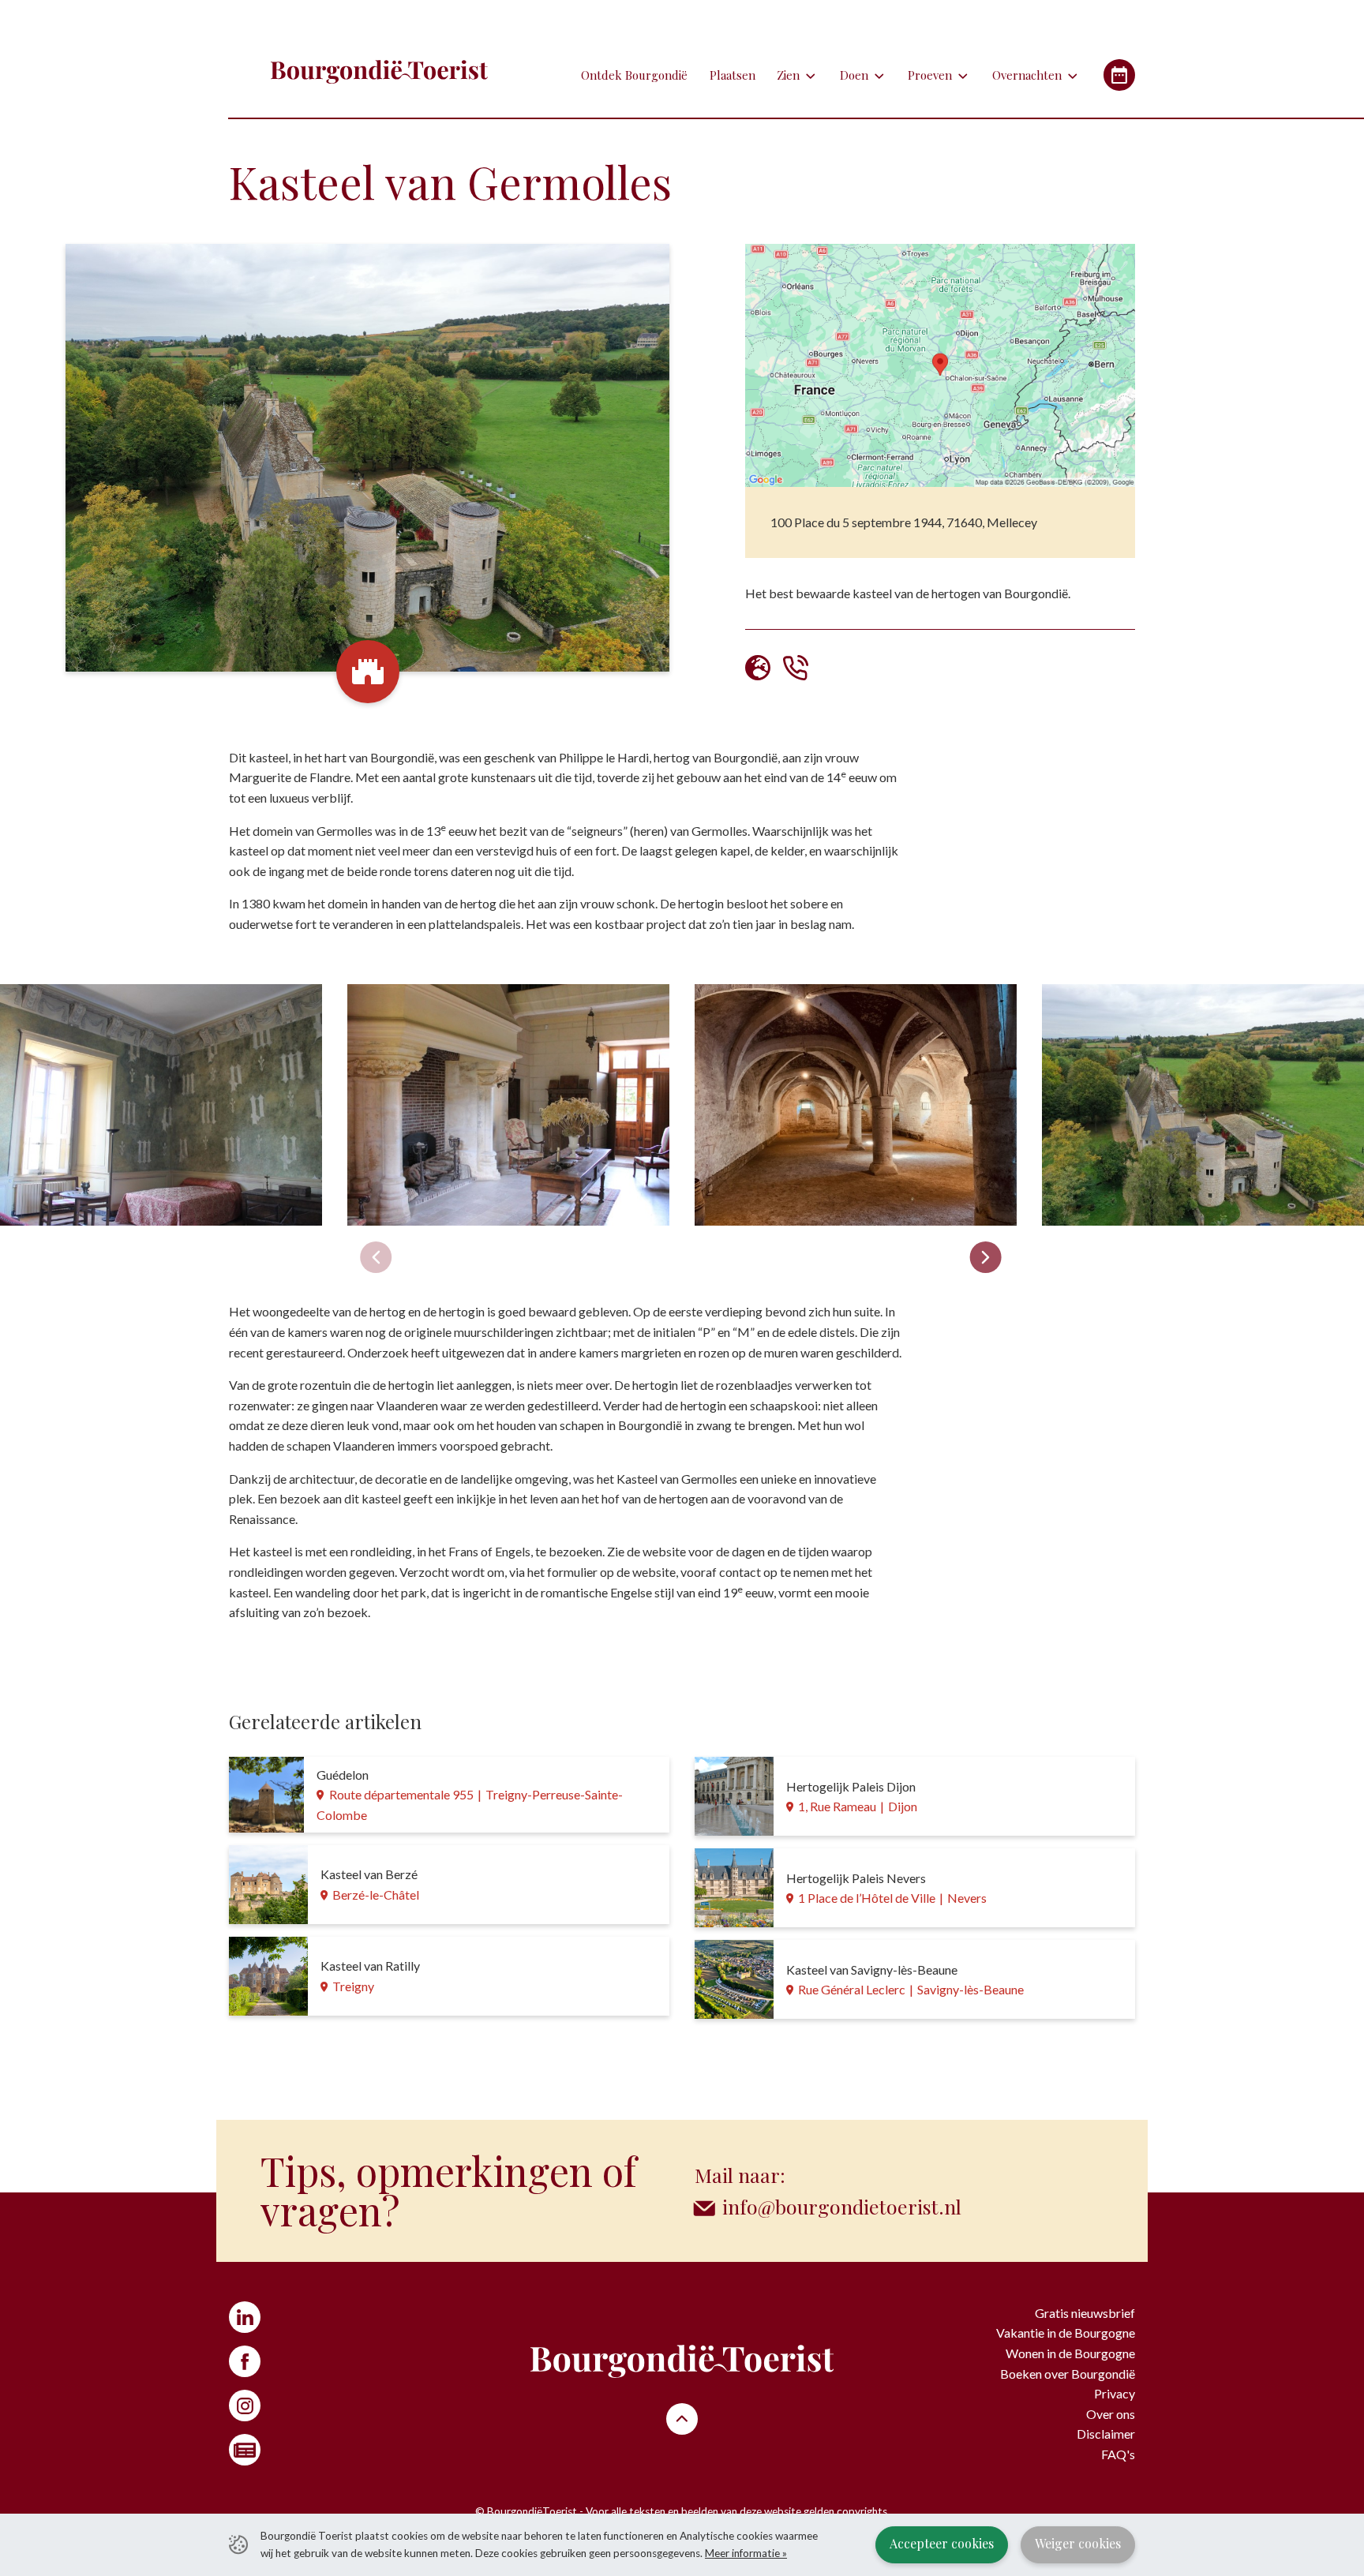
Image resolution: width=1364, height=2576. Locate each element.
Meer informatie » (746, 2553)
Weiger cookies (1078, 2543)
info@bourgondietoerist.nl (842, 2206)
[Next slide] (985, 1257)
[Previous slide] (376, 1257)
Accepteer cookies (942, 2543)
